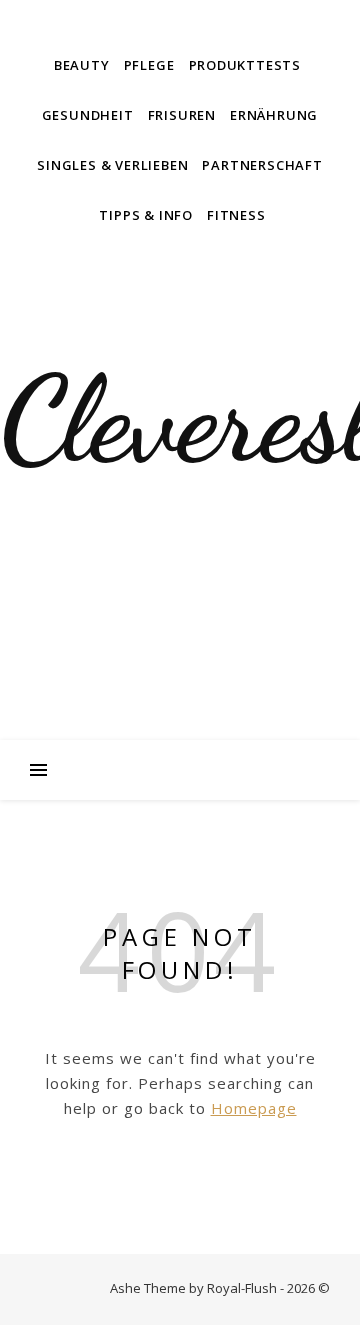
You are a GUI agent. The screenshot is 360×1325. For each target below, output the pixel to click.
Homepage (254, 1108)
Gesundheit (88, 115)
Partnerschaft (262, 165)
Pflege (149, 65)
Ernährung (274, 115)
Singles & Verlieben (112, 165)
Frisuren (182, 115)
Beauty (82, 65)
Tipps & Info (146, 215)
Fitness (236, 215)
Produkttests (245, 65)
